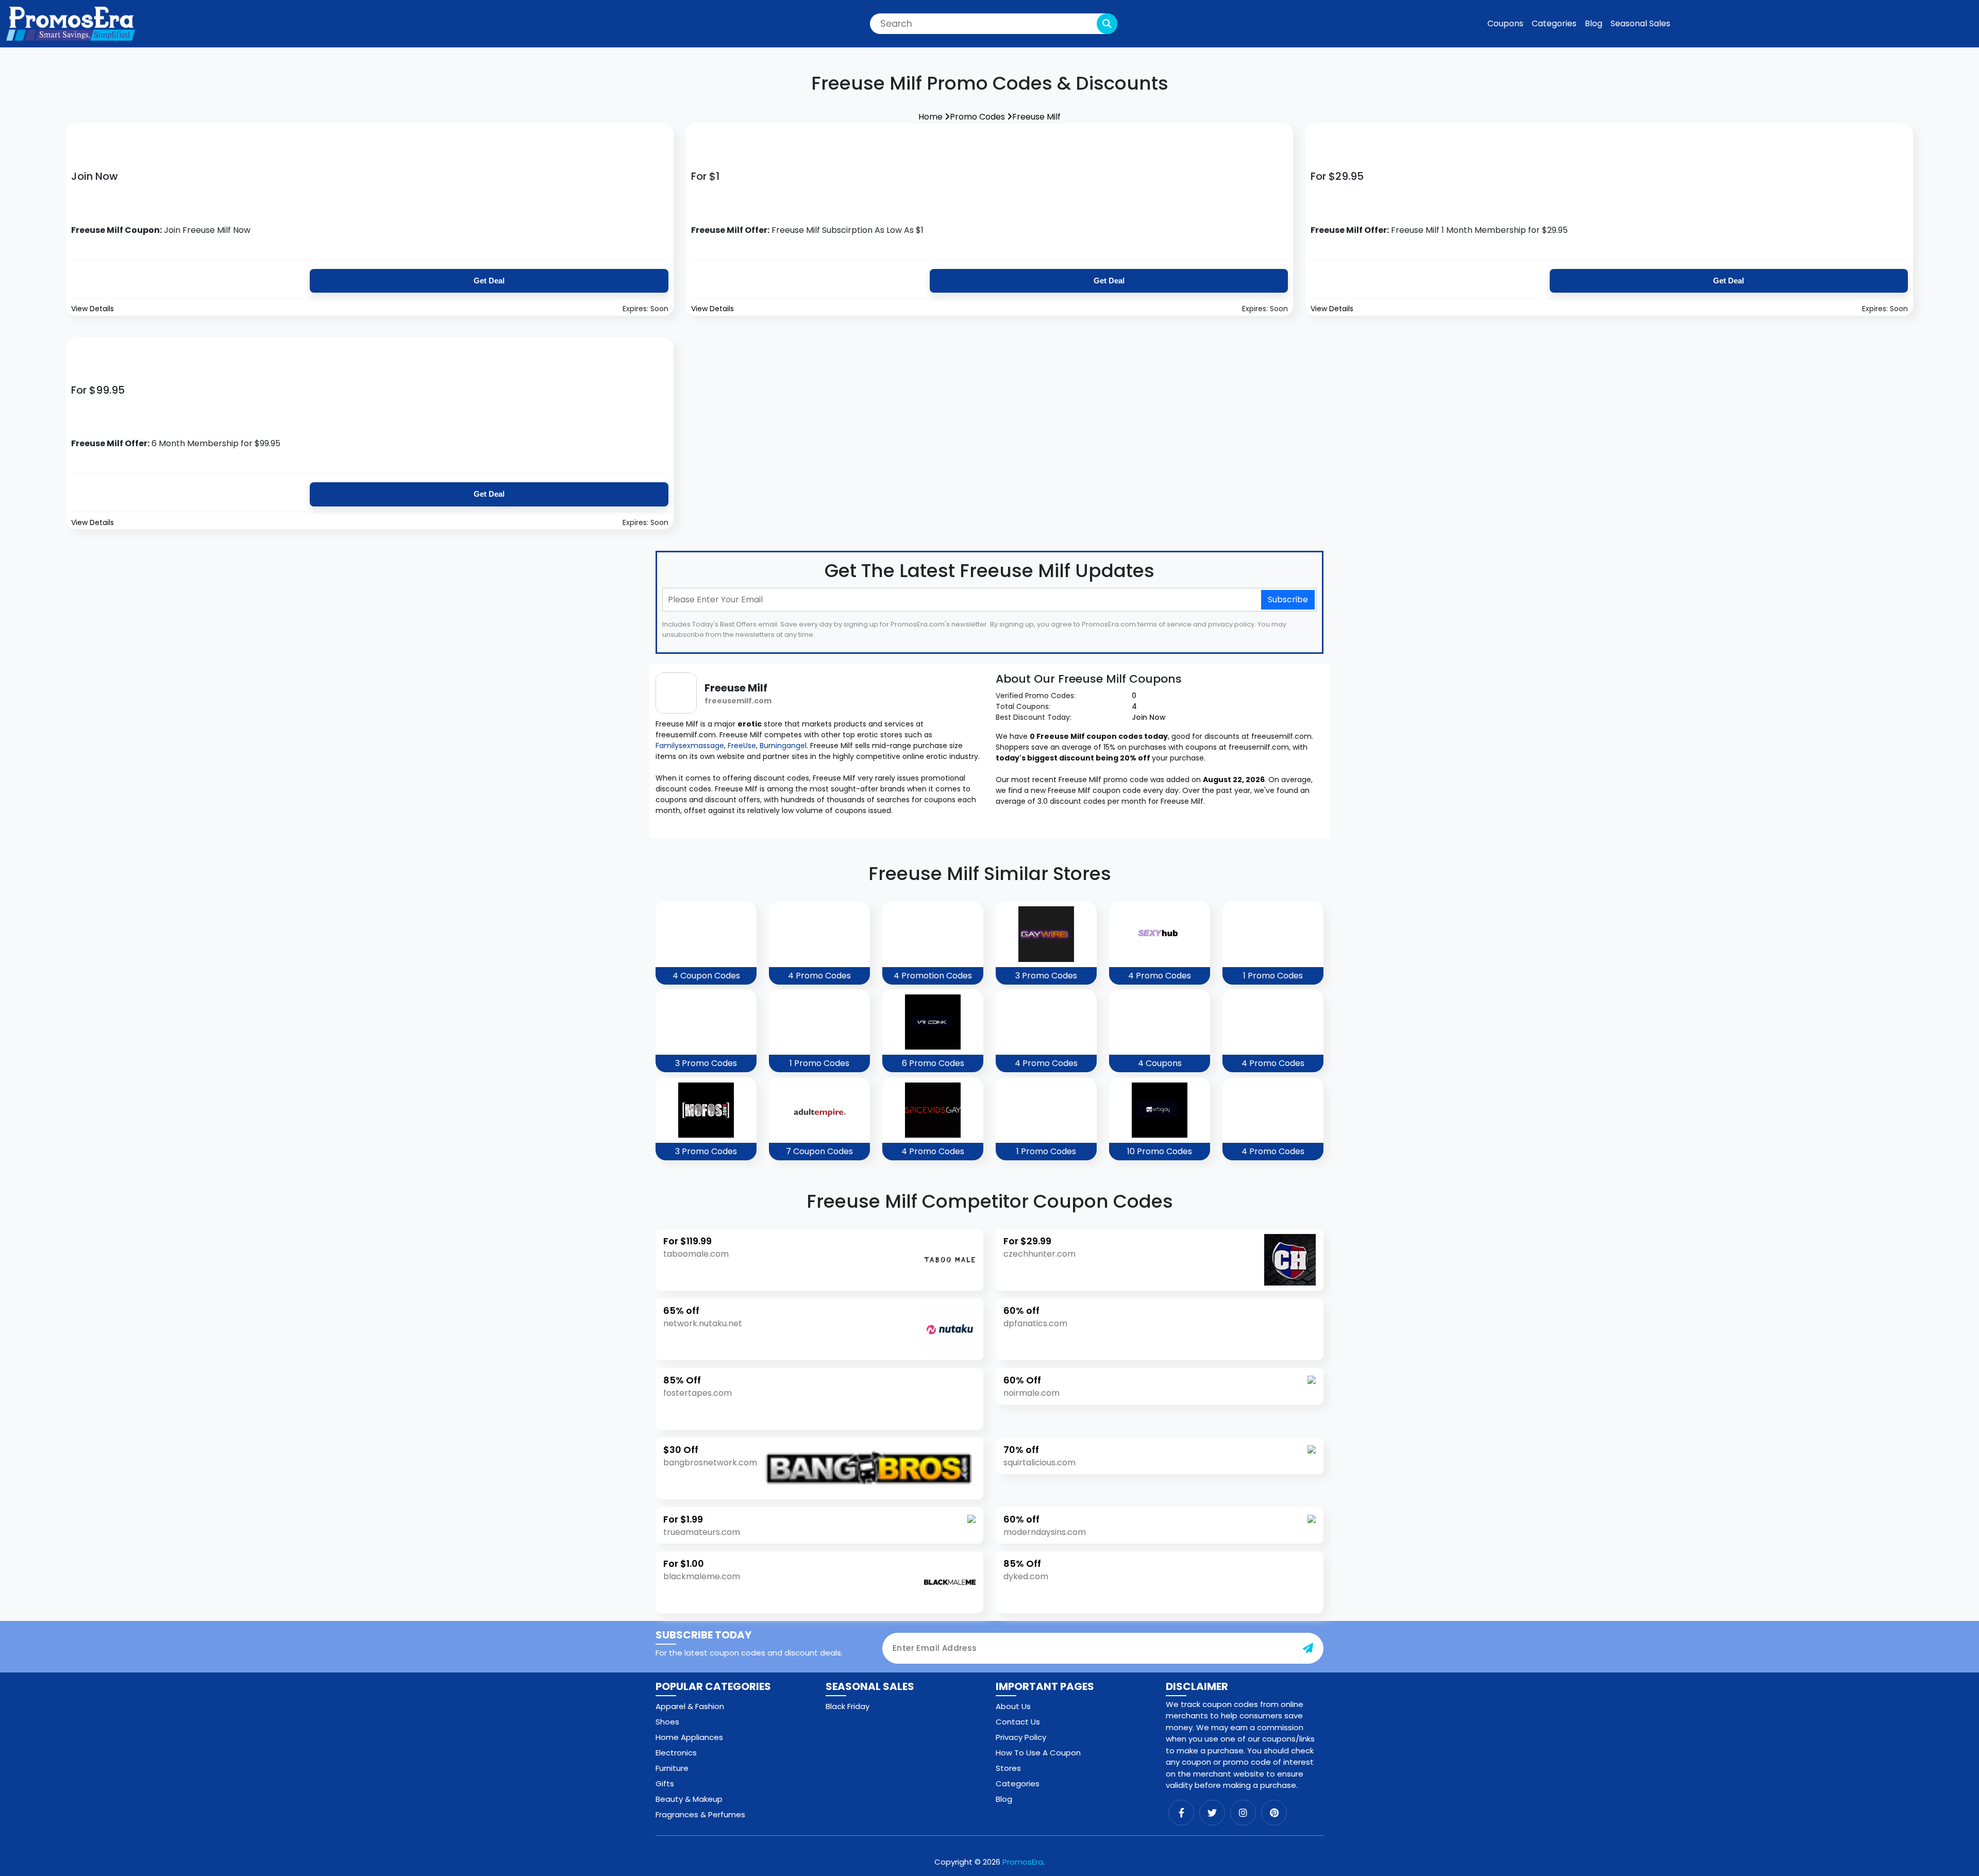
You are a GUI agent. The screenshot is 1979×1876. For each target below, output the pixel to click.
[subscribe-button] (1308, 1648)
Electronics (676, 1753)
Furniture (672, 1768)
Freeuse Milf (1036, 117)
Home (932, 117)
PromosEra (1023, 1862)
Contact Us (1018, 1722)
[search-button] (1107, 24)
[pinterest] (1274, 1813)
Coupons (1505, 23)
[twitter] (1212, 1813)
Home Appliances (689, 1737)
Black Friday (848, 1706)
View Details (93, 309)
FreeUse (742, 746)
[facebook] (1181, 1813)
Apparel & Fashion (690, 1706)
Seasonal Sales (1640, 23)
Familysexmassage (690, 746)
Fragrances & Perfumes (700, 1814)
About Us (1013, 1706)
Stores (1008, 1768)
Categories (1554, 23)
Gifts (665, 1784)
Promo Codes (978, 117)
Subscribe (1288, 599)
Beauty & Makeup (689, 1799)
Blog (1594, 23)
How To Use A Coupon (1038, 1753)
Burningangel (783, 746)
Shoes (667, 1722)
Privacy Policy (1021, 1737)
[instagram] (1243, 1813)
